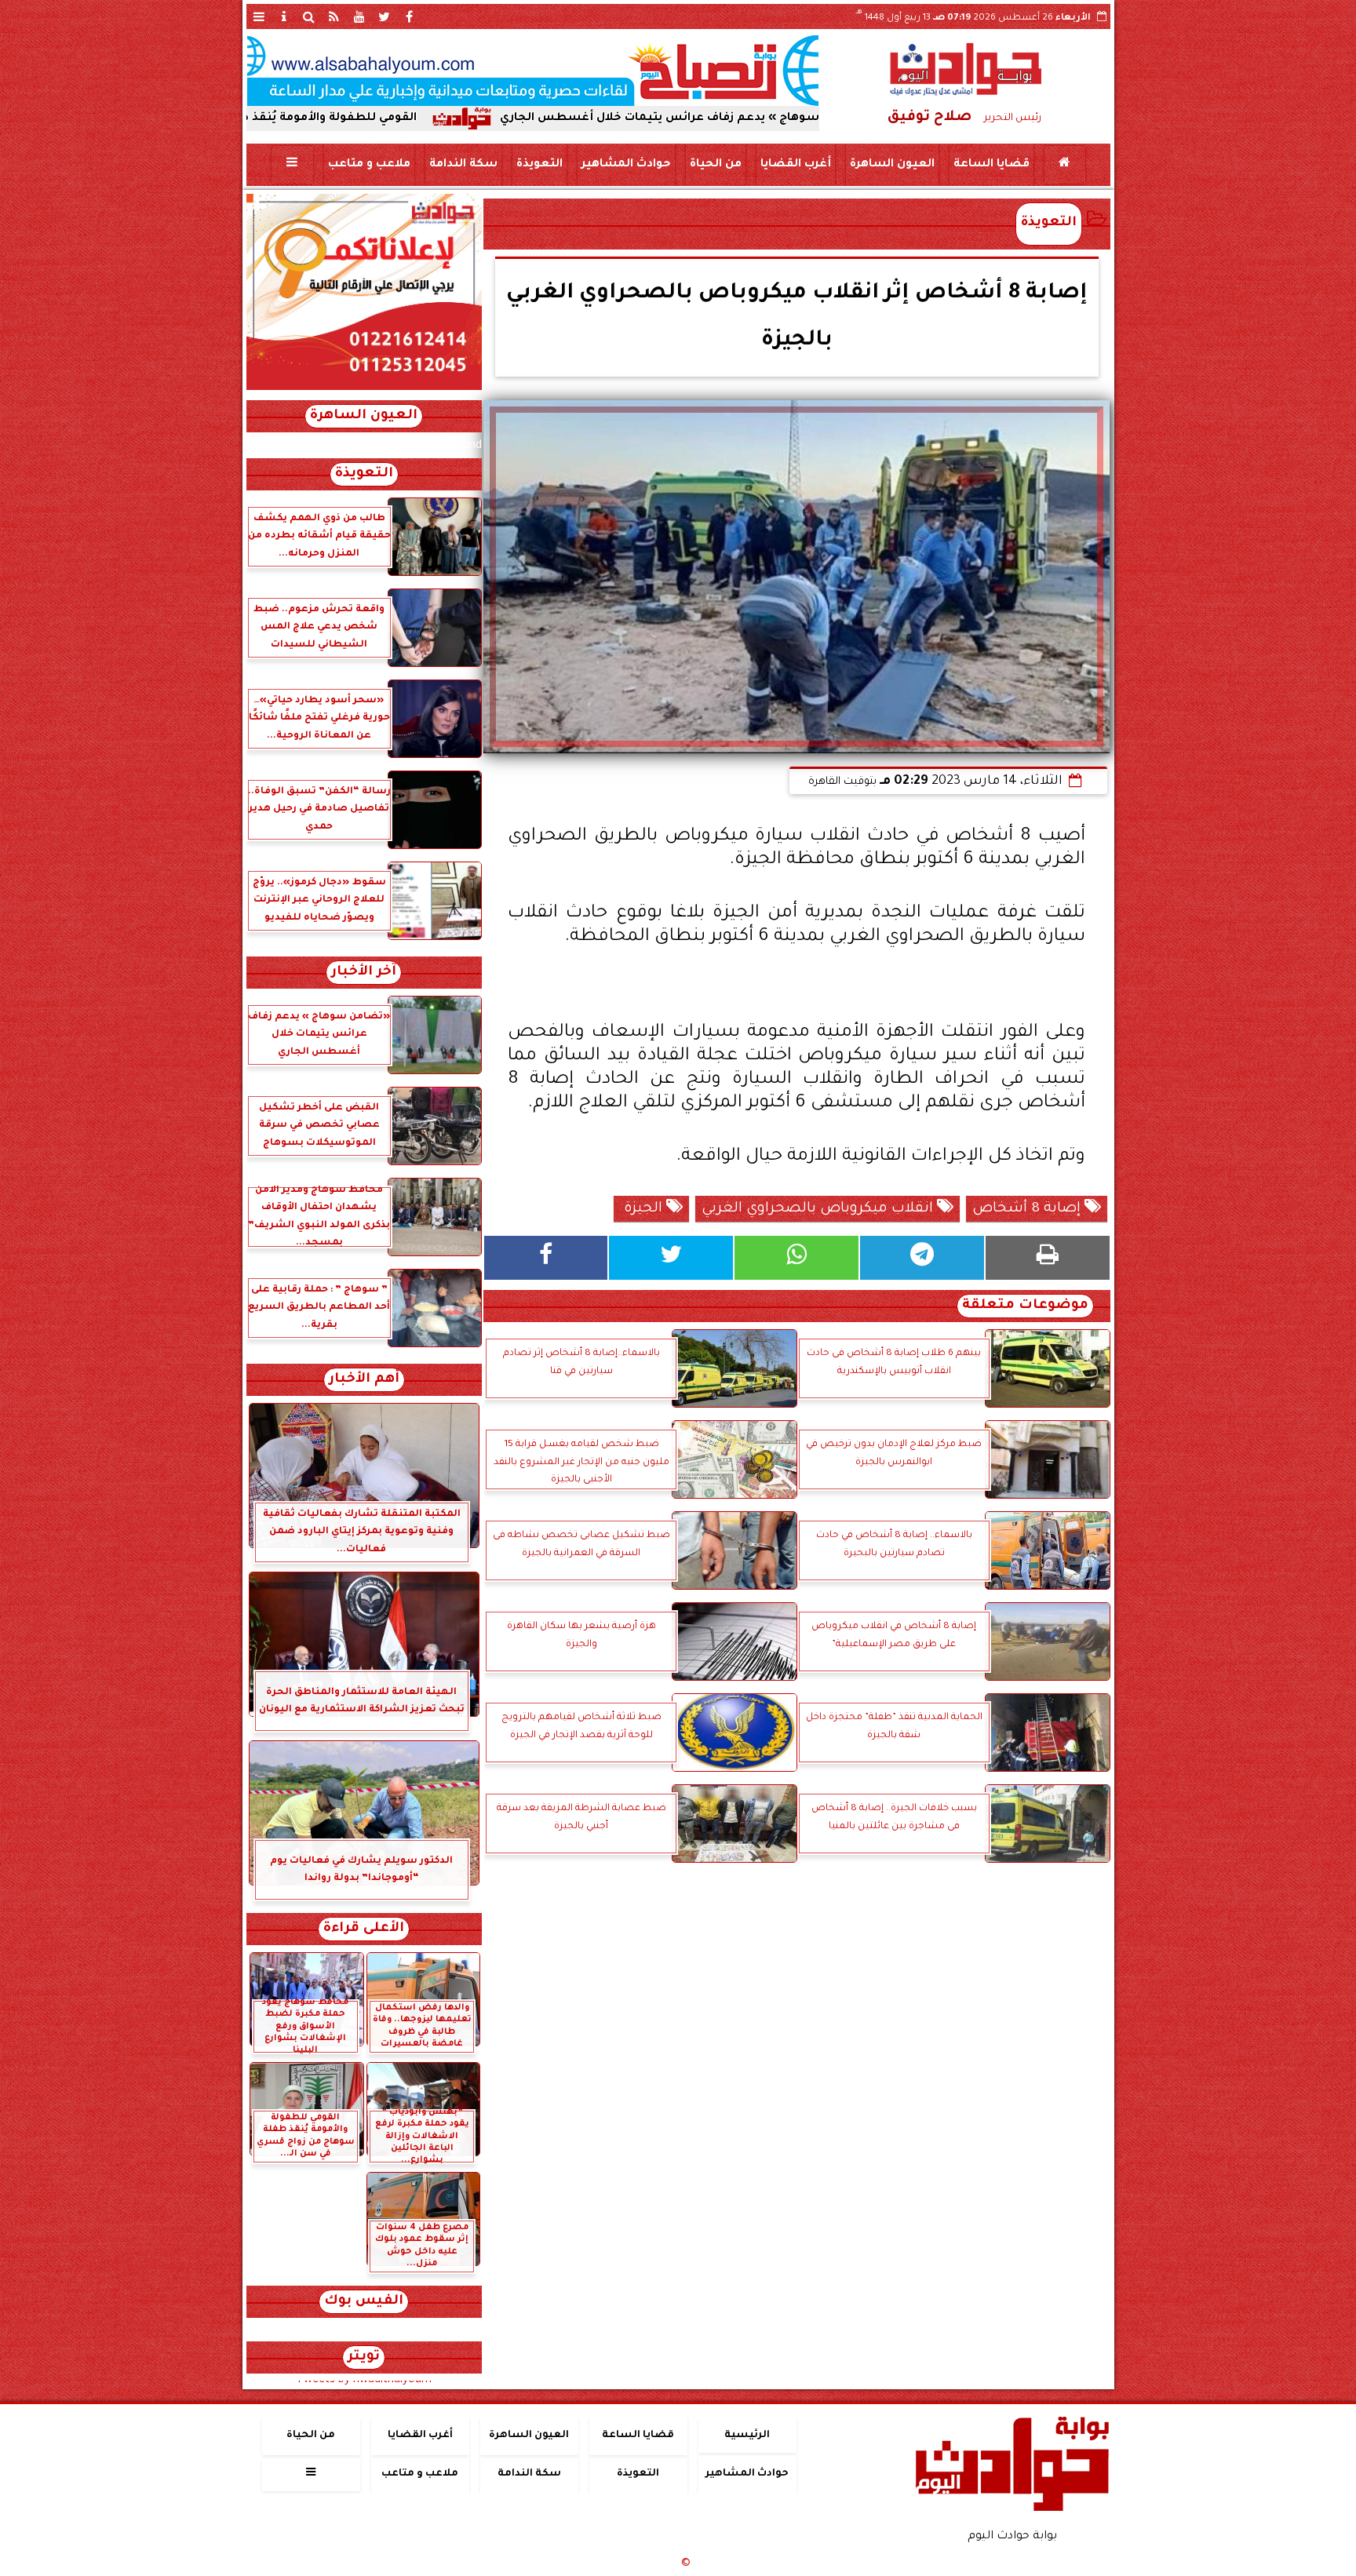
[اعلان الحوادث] (364, 388)
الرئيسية (747, 2436)
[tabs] (259, 16)
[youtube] (359, 16)
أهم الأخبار (364, 1380)
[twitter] (385, 16)
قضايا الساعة (991, 165)
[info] (284, 16)
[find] (309, 16)
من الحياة (715, 165)
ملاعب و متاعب (368, 165)
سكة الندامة (463, 165)
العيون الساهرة (891, 165)
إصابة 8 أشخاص (1028, 1209)
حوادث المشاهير (625, 165)
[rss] (334, 16)
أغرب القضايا (795, 165)
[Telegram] (922, 1258)
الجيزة (643, 1209)
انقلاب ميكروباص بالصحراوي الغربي (819, 1209)
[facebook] (410, 16)
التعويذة (539, 165)
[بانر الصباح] (533, 71)
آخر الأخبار (364, 973)
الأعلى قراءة (364, 1929)
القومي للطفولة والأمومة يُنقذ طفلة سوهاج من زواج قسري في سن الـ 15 (356, 118)
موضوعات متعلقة (1025, 1306)
